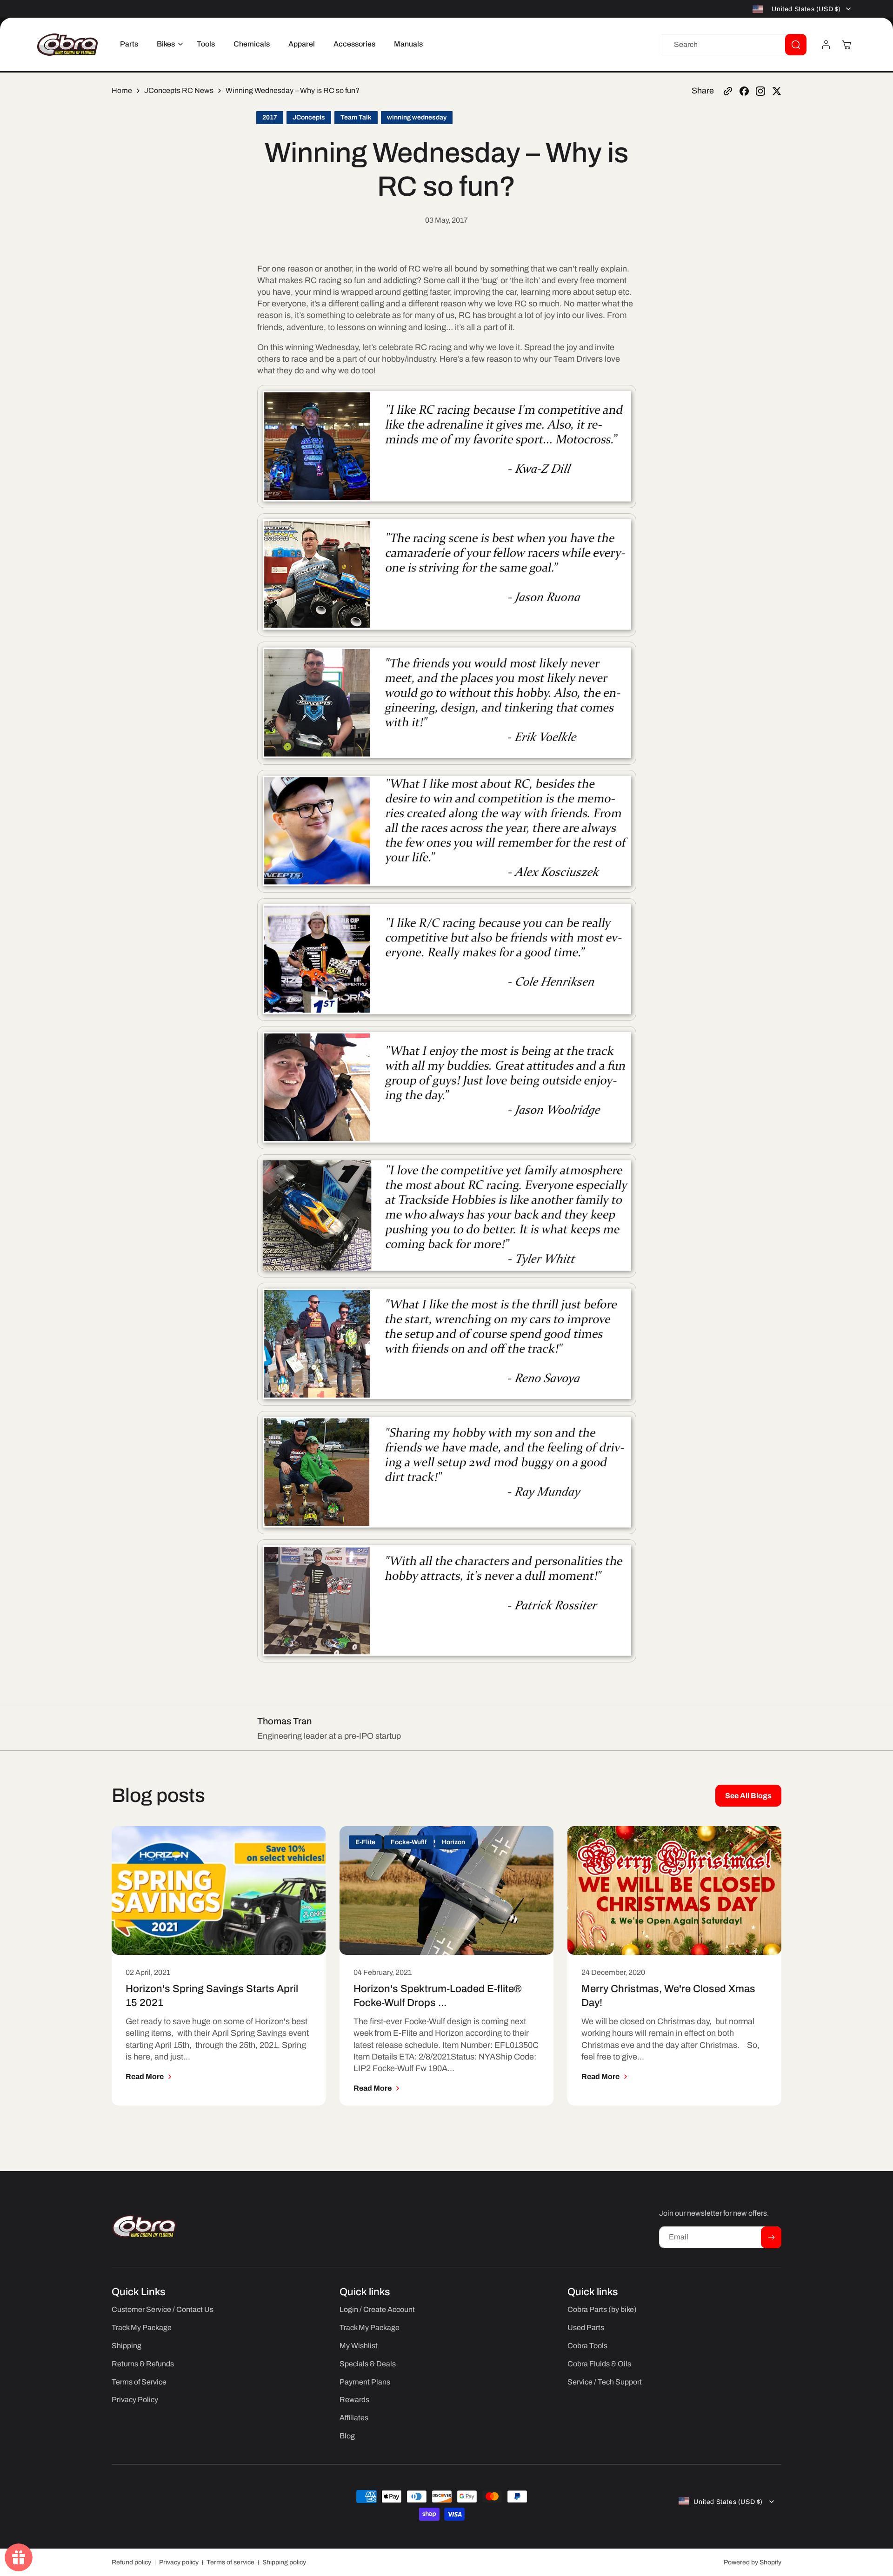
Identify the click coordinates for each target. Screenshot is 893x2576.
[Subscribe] (771, 2237)
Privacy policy (179, 2562)
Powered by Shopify (753, 2562)
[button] (167, 44)
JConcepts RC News (179, 90)
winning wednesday (417, 117)
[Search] (796, 45)
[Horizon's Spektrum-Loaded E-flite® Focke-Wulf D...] (446, 1891)
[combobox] (734, 45)
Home (122, 90)
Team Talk (356, 117)
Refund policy (131, 2562)
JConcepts (309, 117)
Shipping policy (284, 2562)
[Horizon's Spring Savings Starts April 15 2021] (219, 1891)
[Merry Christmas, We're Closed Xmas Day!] (674, 1891)
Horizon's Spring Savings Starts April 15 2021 (212, 1996)
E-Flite (365, 1842)
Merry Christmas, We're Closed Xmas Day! (668, 1996)
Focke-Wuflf (409, 1842)
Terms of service (230, 2562)
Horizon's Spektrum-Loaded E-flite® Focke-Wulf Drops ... (438, 1996)
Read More (145, 2076)
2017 (270, 117)
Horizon (453, 1842)
